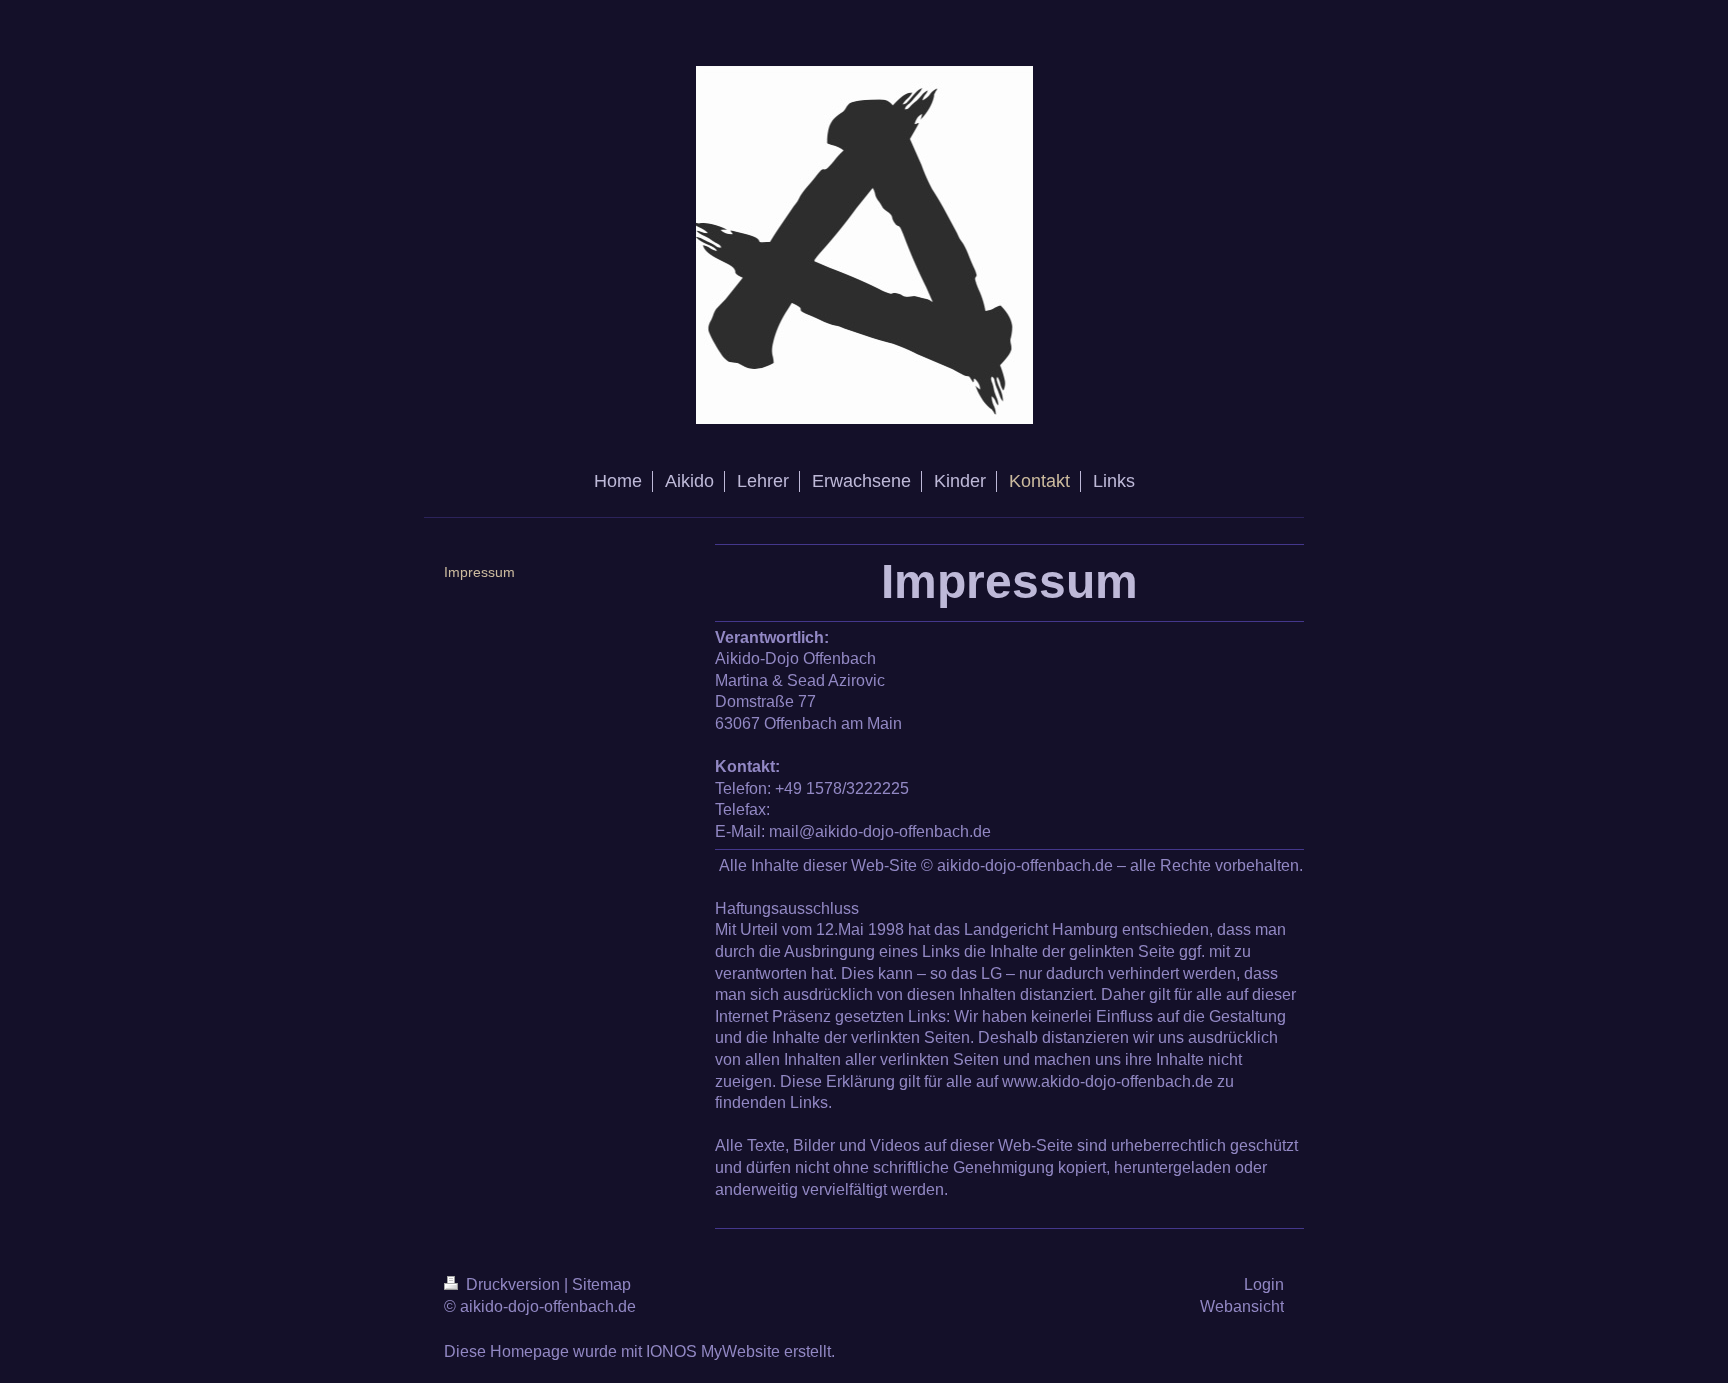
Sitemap (601, 1284)
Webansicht (1242, 1306)
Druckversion (513, 1284)
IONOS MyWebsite (713, 1351)
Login (1264, 1284)
